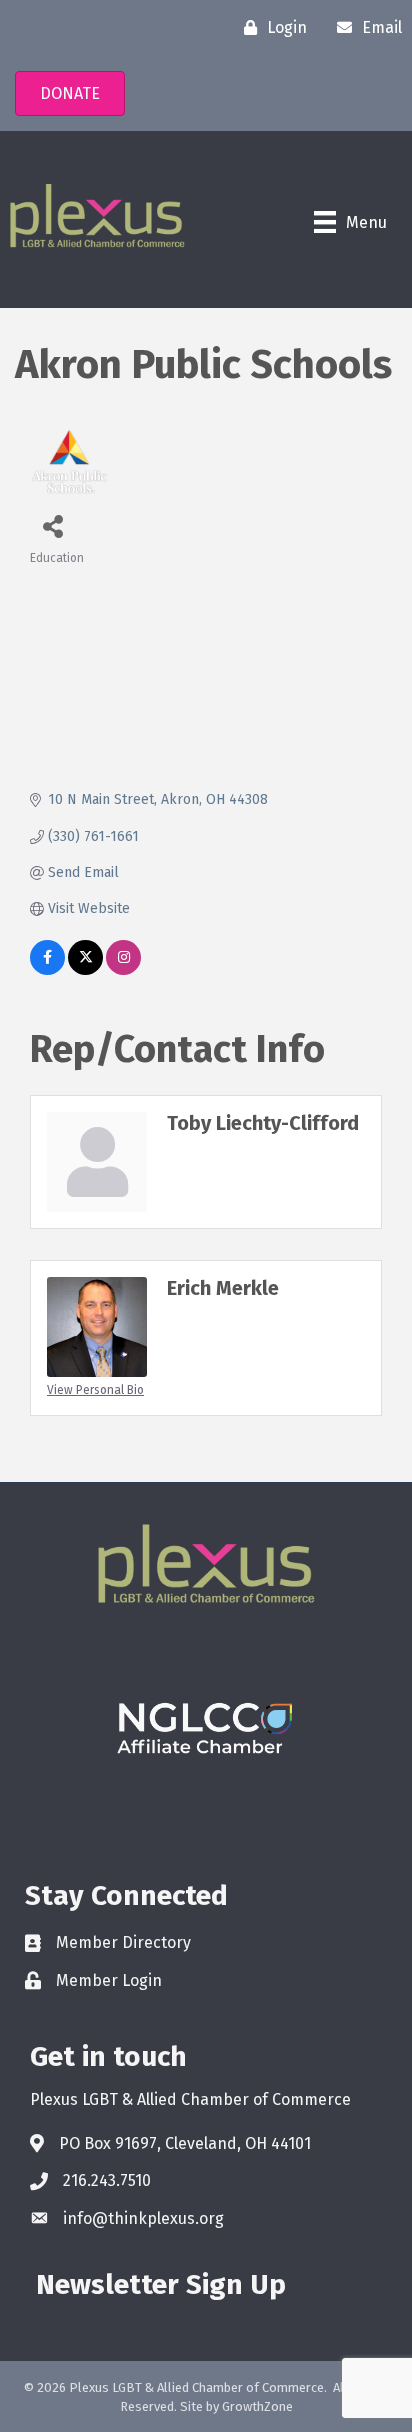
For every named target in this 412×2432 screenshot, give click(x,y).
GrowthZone (257, 2406)
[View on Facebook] (47, 970)
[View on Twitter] (85, 970)
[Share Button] (52, 525)
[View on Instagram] (123, 970)
